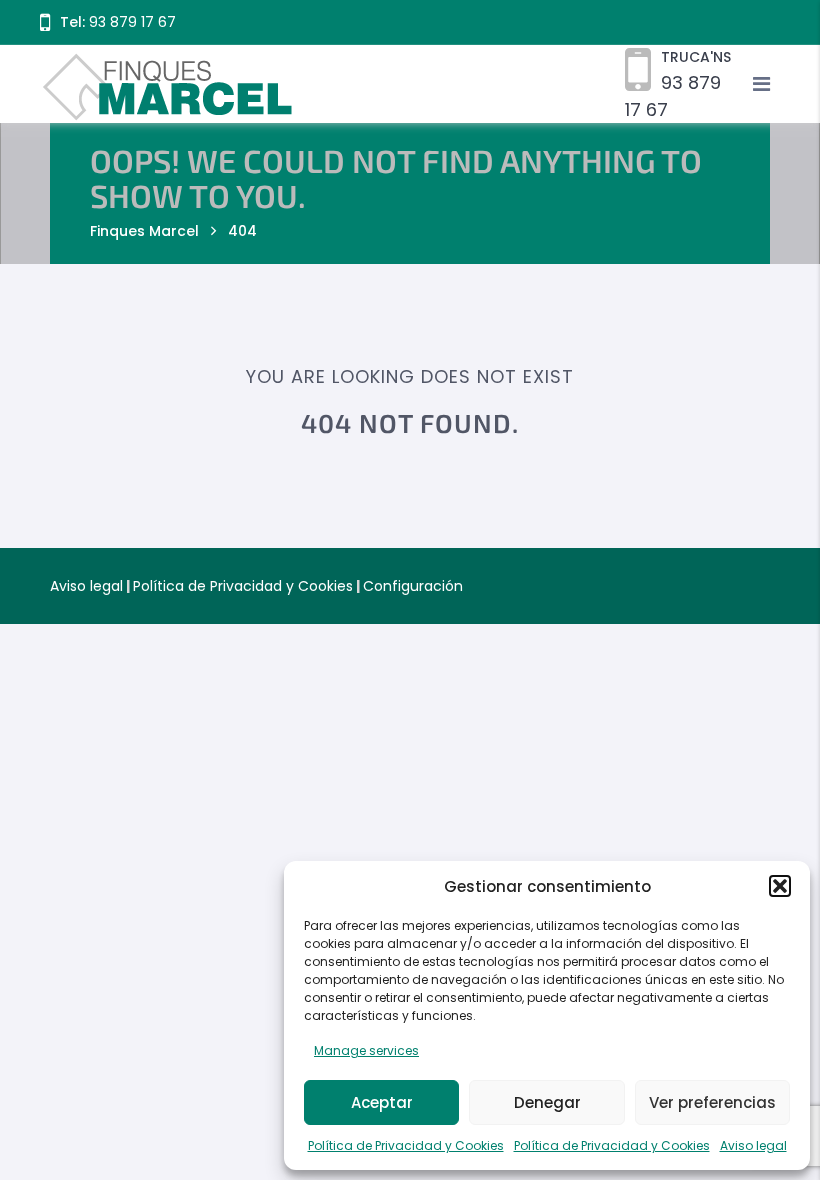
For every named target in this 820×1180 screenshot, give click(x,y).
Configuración (413, 586)
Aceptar (382, 1102)
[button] (780, 886)
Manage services (366, 1050)
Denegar (547, 1102)
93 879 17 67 (132, 22)
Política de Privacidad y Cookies (406, 1145)
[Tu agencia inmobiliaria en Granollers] (410, 83)
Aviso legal (753, 1145)
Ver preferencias (712, 1102)
